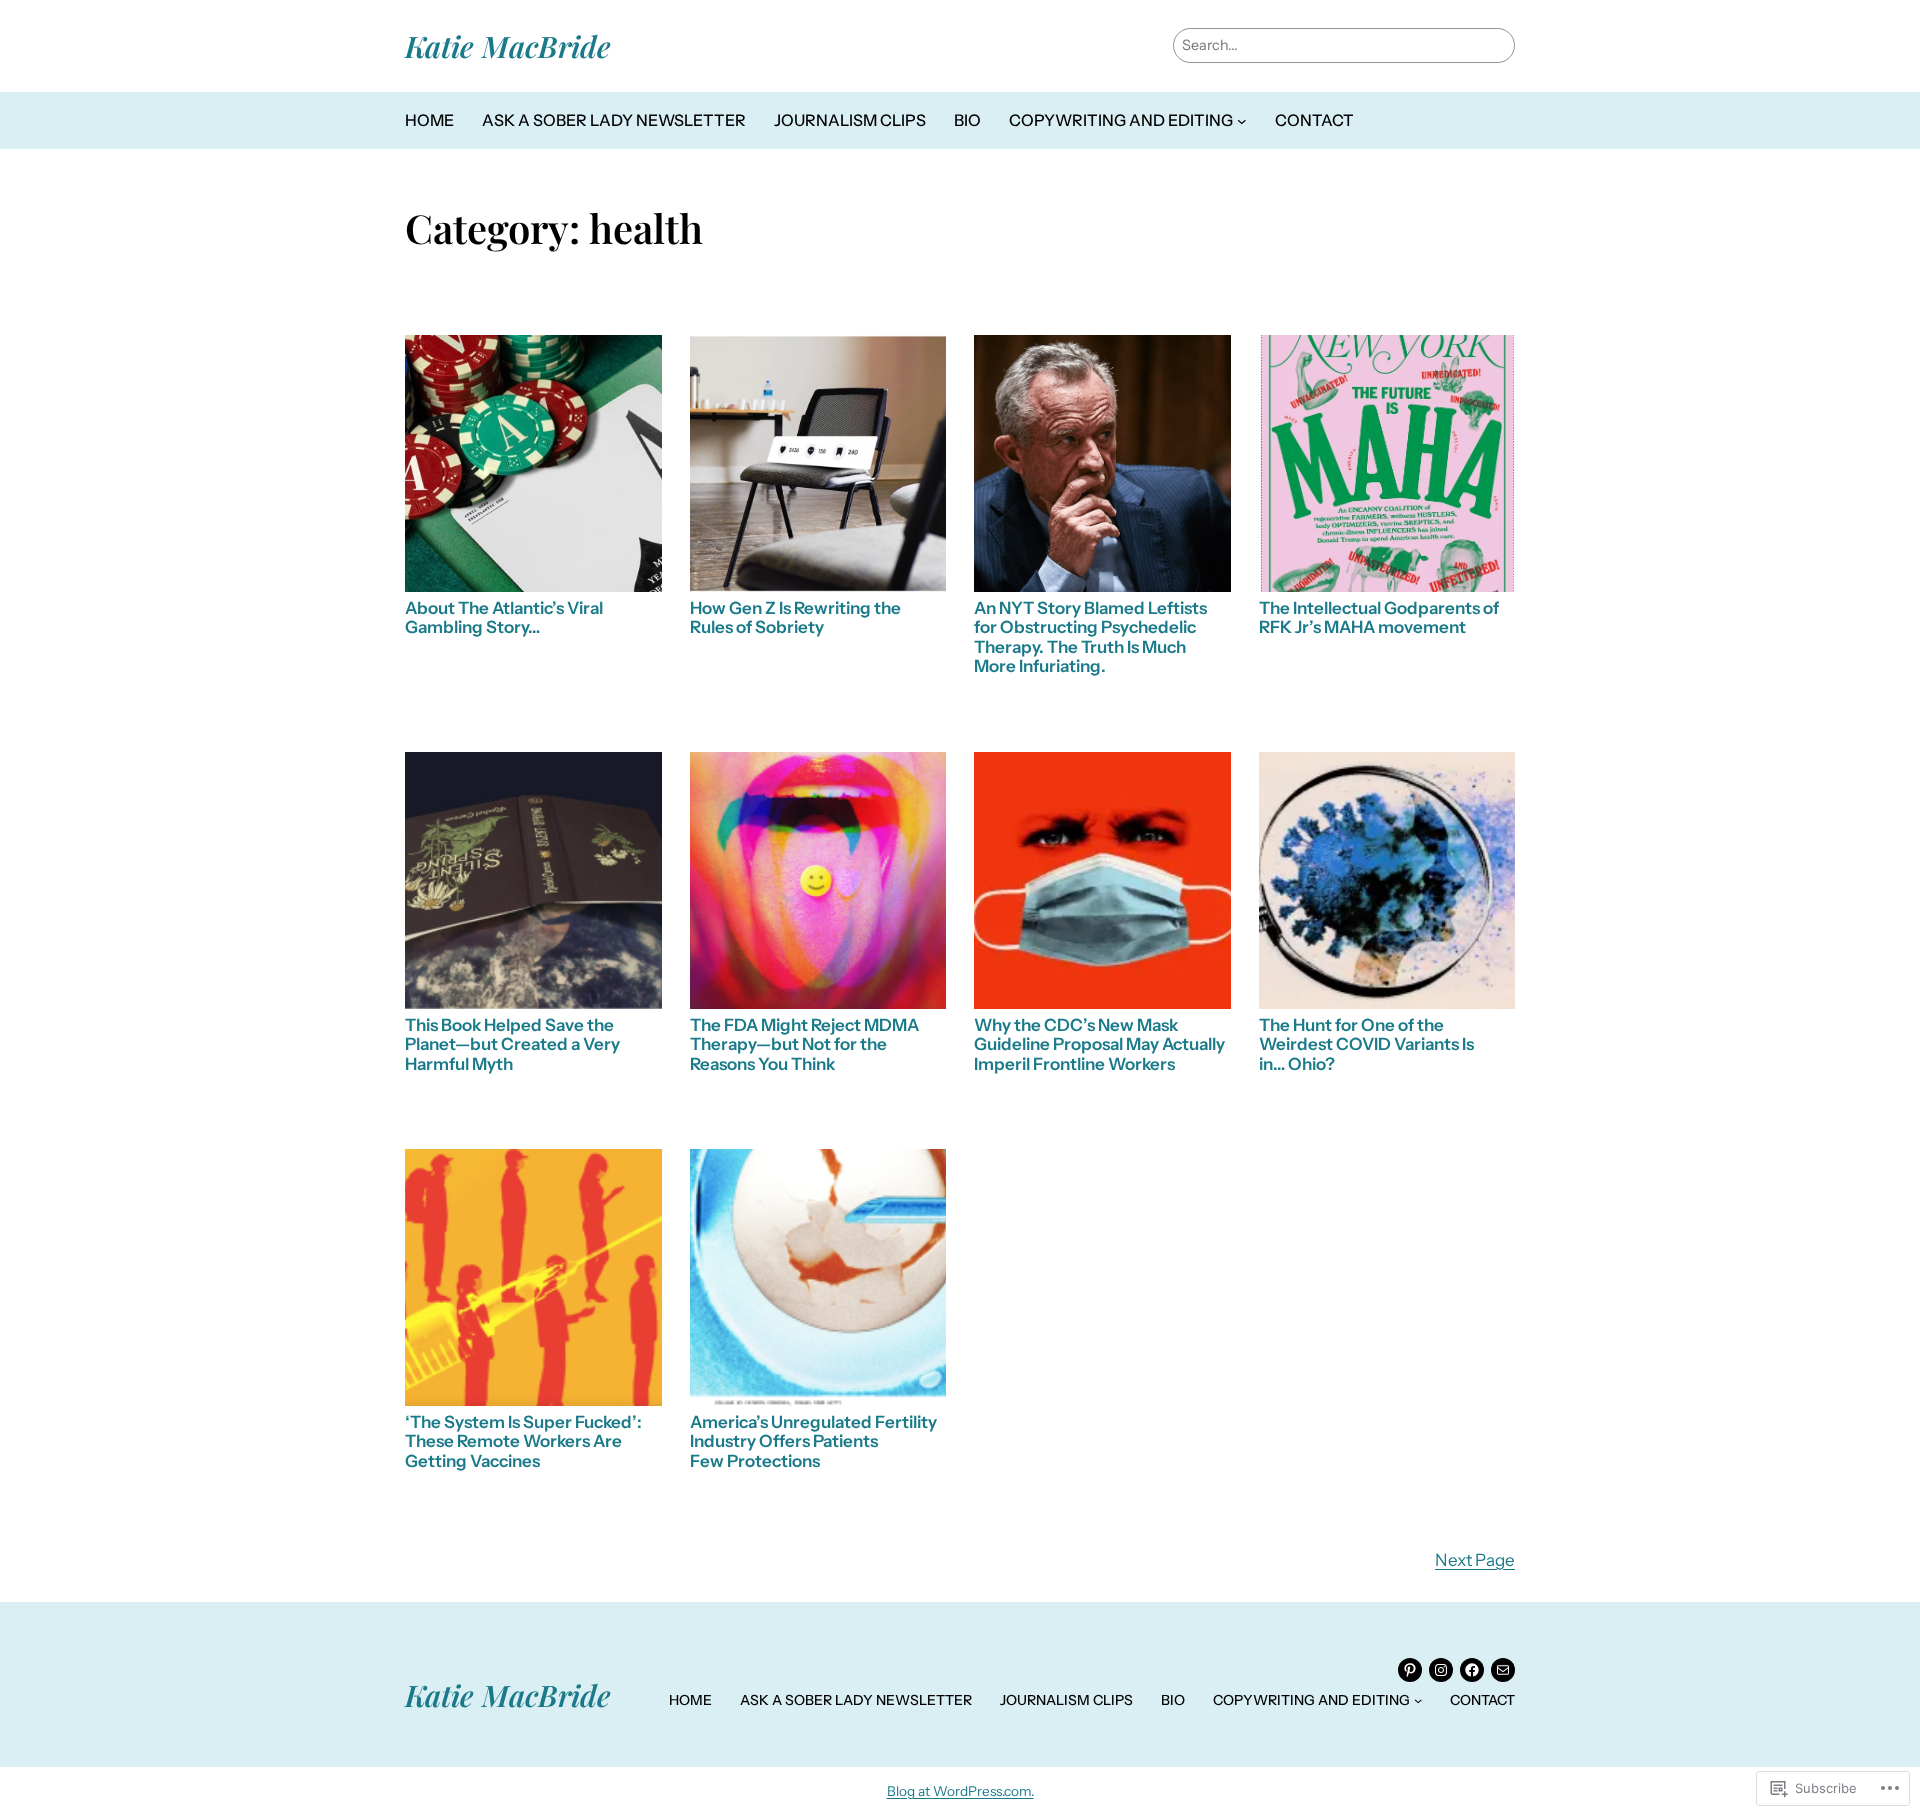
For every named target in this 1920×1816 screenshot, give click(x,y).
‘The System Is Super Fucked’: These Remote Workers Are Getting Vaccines (523, 1442)
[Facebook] (1472, 1670)
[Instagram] (1441, 1670)
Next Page (1475, 1560)
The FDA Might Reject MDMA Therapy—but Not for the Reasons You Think (804, 1045)
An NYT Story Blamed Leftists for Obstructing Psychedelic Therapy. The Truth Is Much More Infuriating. (1090, 638)
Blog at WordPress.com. (960, 1791)
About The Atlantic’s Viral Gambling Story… (504, 618)
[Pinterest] (1410, 1670)
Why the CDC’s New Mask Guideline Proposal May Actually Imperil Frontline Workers (1099, 1045)
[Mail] (1503, 1670)
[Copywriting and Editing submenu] (1242, 121)
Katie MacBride (508, 45)
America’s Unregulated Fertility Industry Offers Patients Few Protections (813, 1442)
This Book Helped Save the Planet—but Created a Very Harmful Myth (512, 1045)
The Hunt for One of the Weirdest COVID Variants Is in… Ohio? (1366, 1045)
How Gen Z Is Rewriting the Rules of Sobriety (795, 618)
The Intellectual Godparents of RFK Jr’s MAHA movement (1379, 618)
